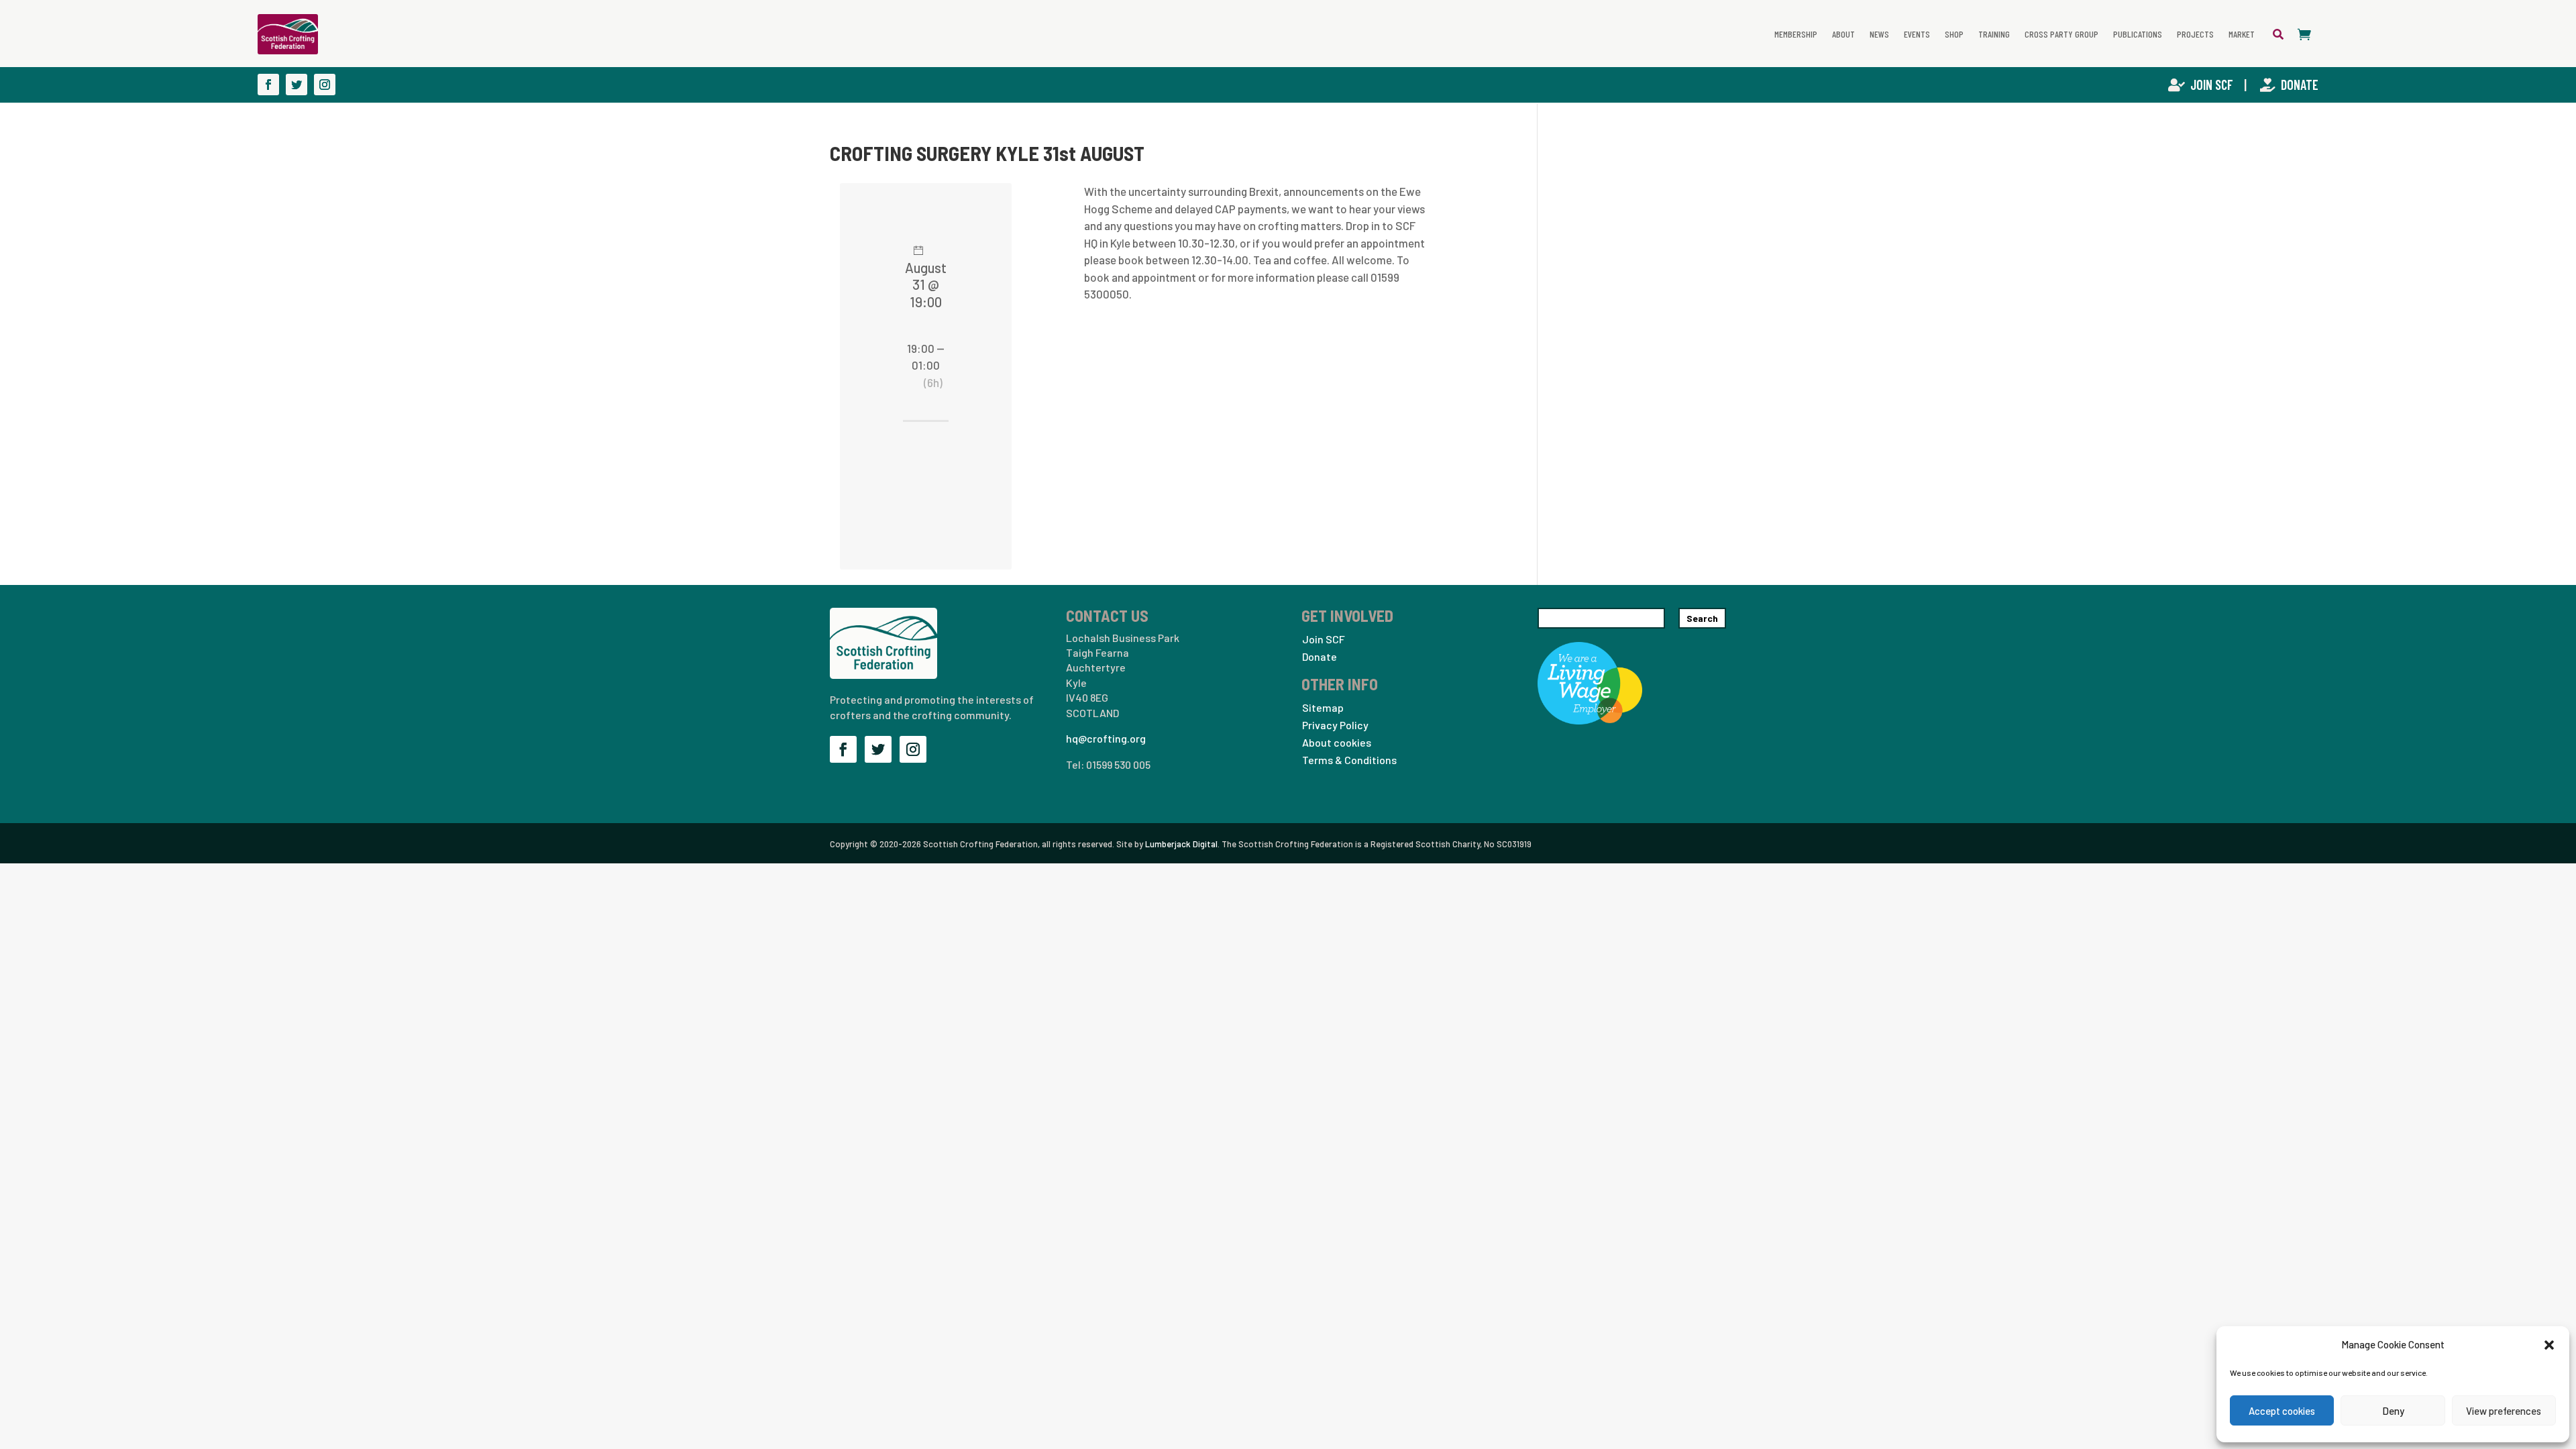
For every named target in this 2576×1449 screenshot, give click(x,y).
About (1843, 34)
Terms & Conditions (1349, 760)
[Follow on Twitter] (297, 85)
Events (1917, 34)
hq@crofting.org (1106, 738)
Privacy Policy (1335, 725)
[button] (2549, 1344)
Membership (1796, 34)
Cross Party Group (2061, 34)
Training (1994, 34)
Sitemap (1323, 707)
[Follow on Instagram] (325, 85)
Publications (2138, 34)
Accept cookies (2282, 1411)
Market (2242, 34)
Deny (2393, 1411)
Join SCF (2213, 85)
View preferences (2504, 1411)
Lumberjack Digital (1181, 844)
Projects (2195, 34)
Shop (1954, 34)
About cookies (1337, 742)
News (1879, 34)
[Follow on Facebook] (268, 85)
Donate (2300, 85)
